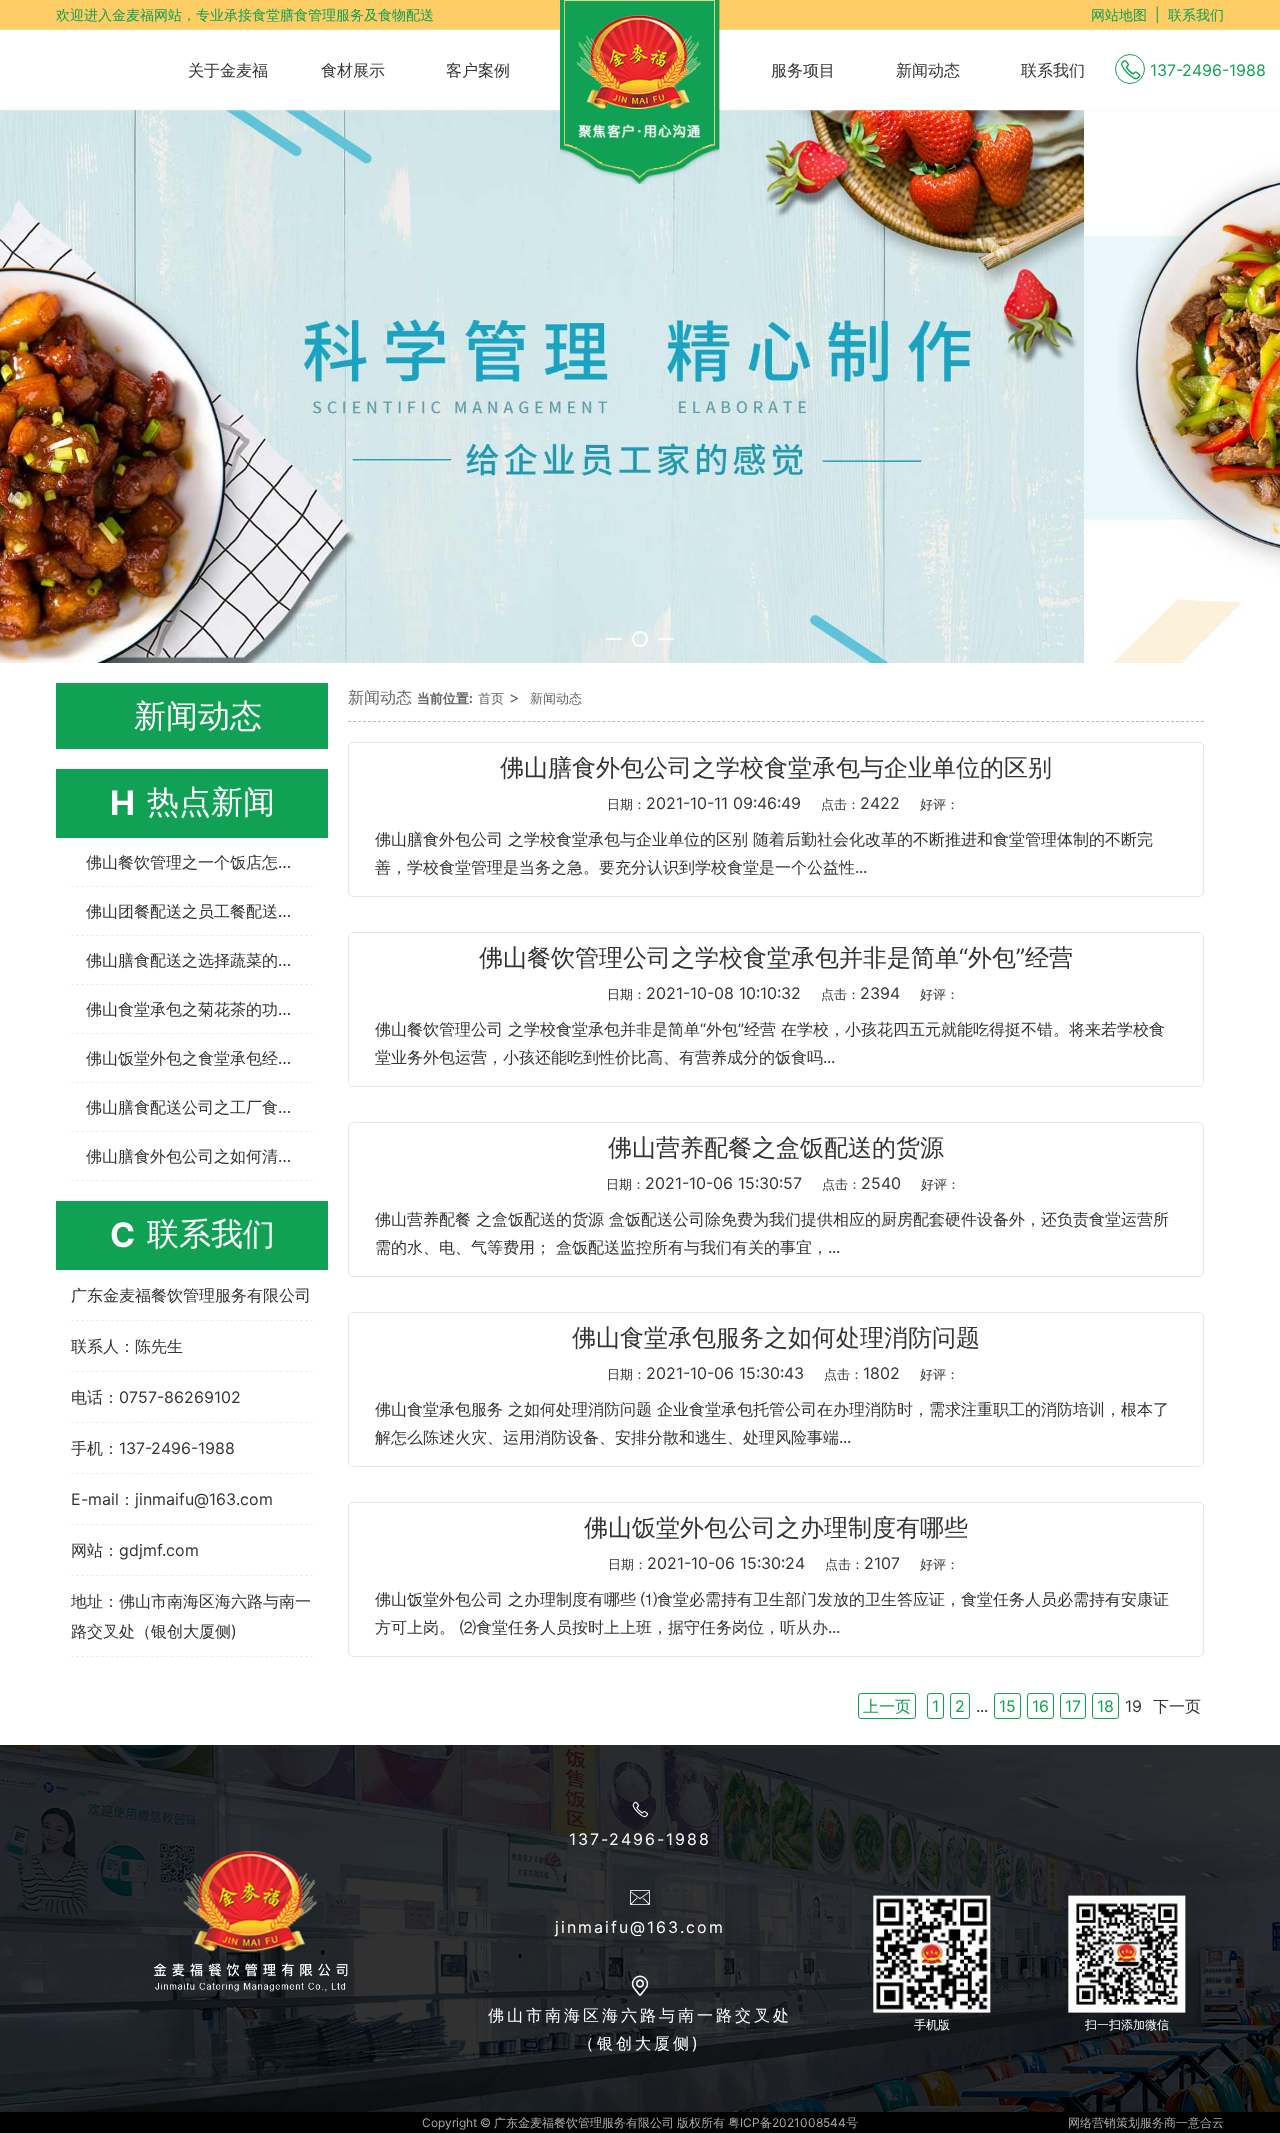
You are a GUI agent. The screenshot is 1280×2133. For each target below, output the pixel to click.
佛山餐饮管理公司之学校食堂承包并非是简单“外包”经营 (776, 958)
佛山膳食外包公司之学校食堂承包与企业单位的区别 (776, 768)
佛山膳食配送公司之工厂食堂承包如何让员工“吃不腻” (199, 1107)
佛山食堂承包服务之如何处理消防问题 (776, 1338)
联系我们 (1196, 14)
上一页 (887, 1706)
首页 (491, 698)
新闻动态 (556, 698)
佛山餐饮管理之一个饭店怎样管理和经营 (199, 862)
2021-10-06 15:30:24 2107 (783, 1563)
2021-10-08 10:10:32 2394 (783, 993)
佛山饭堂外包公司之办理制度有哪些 (776, 1528)
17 (1073, 1706)
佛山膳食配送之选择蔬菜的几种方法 (199, 960)
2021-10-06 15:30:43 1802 (783, 1373)
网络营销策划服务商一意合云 (1146, 2122)
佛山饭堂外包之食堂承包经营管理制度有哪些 (199, 1058)
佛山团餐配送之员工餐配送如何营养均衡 (199, 911)
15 (1007, 1706)
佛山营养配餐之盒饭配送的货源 (776, 1148)
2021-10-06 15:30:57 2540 (783, 1183)
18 (1105, 1706)
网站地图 (1119, 14)
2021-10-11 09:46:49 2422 (783, 803)
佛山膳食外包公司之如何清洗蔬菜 (199, 1156)
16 (1040, 1706)
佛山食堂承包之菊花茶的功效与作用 (199, 1009)
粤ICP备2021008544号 (793, 2122)
